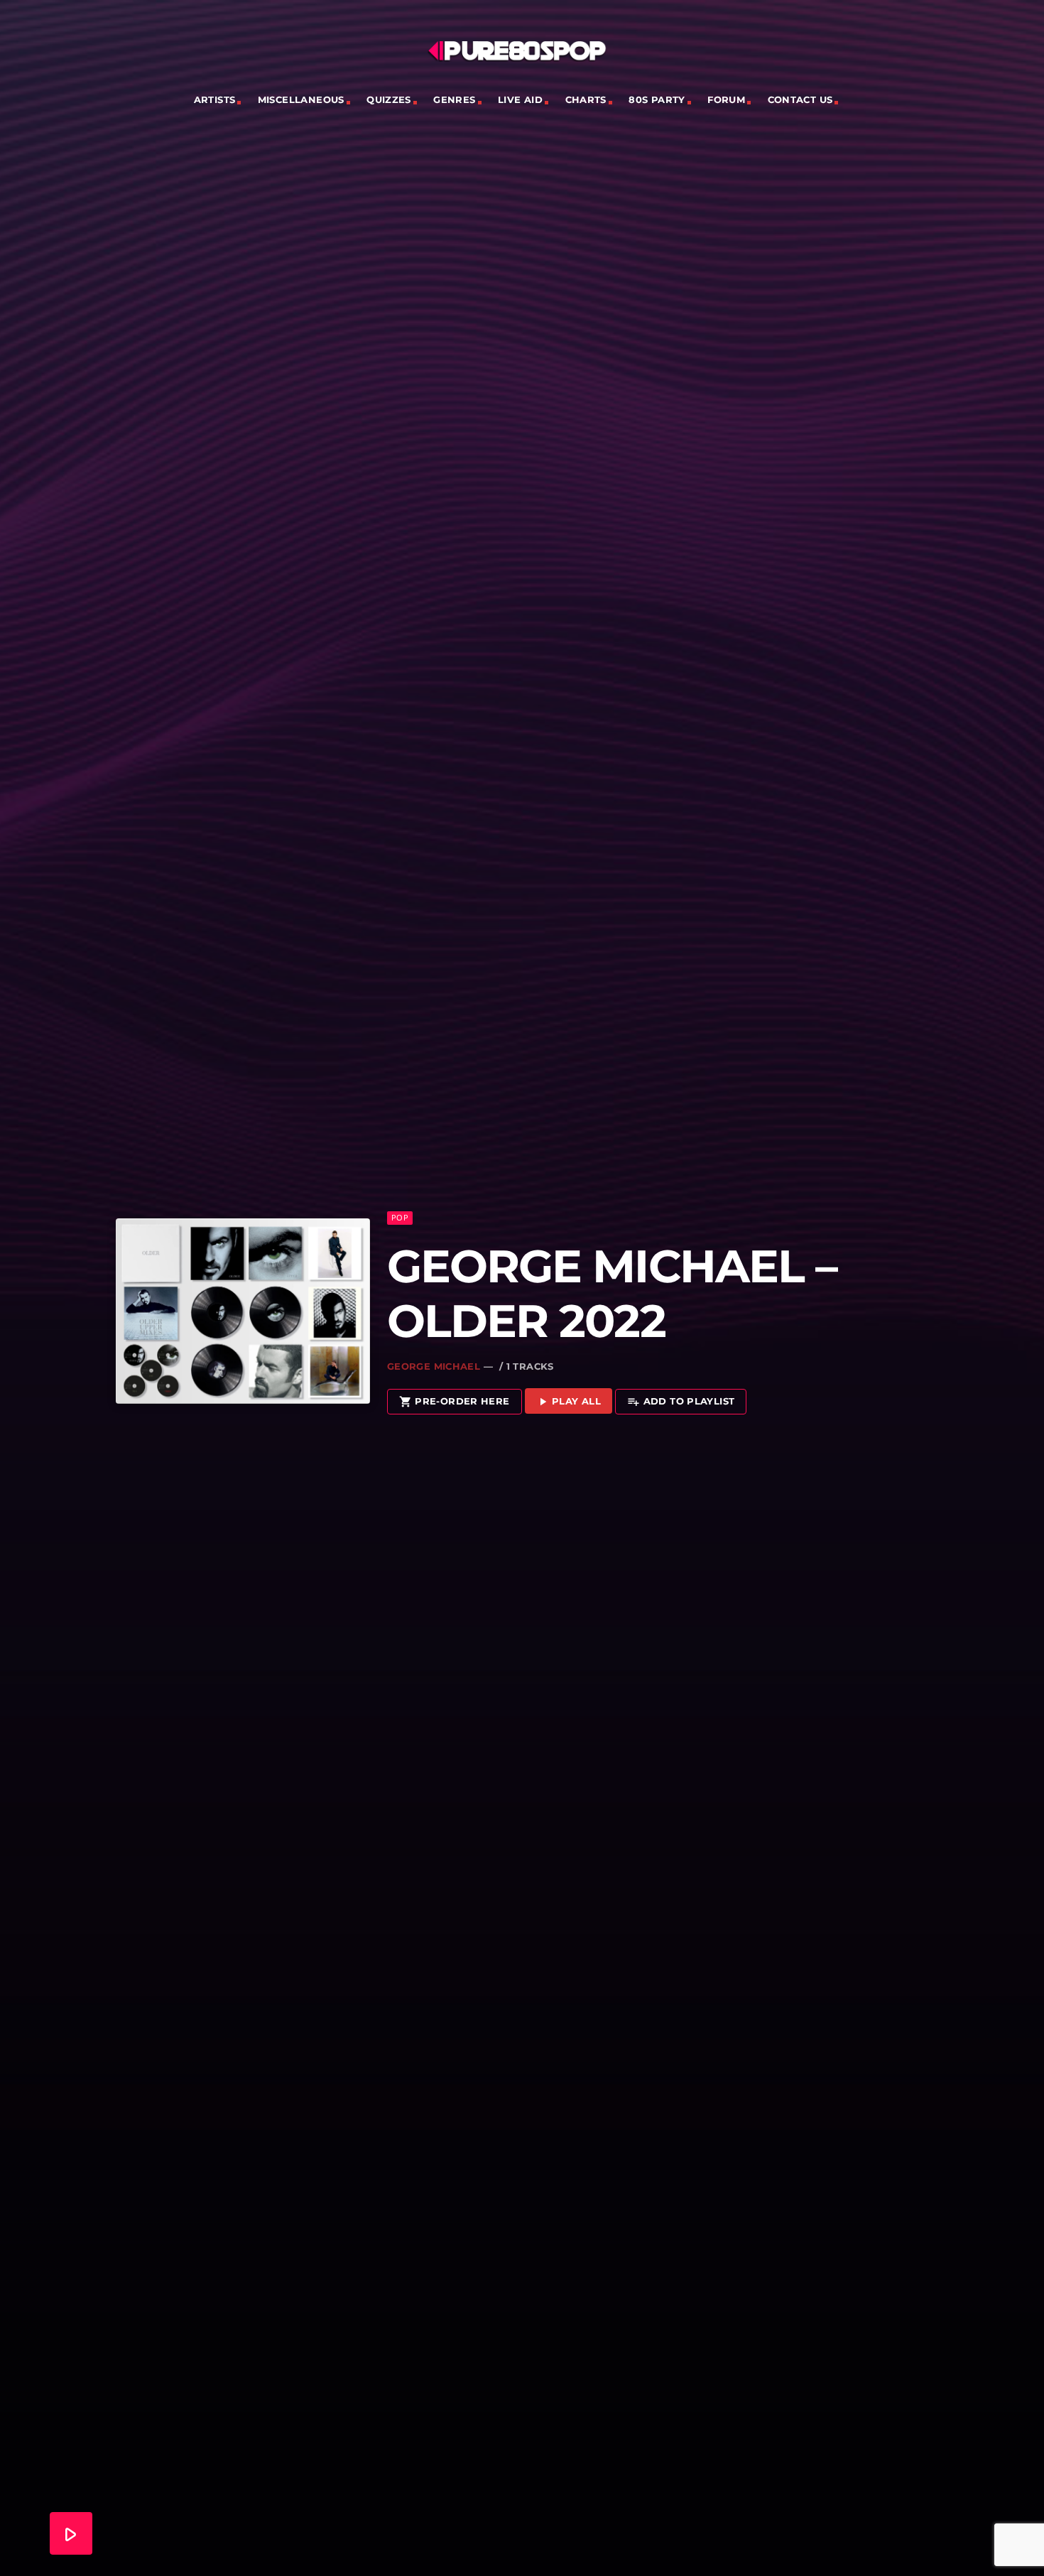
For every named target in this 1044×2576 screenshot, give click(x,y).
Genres (454, 99)
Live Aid (520, 99)
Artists (215, 99)
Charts (586, 99)
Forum (726, 99)
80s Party (657, 99)
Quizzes (389, 99)
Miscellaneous (301, 99)
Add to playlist (681, 1402)
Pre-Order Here (455, 1402)
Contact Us (800, 99)
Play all (569, 1402)
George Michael (434, 1366)
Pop (400, 1217)
